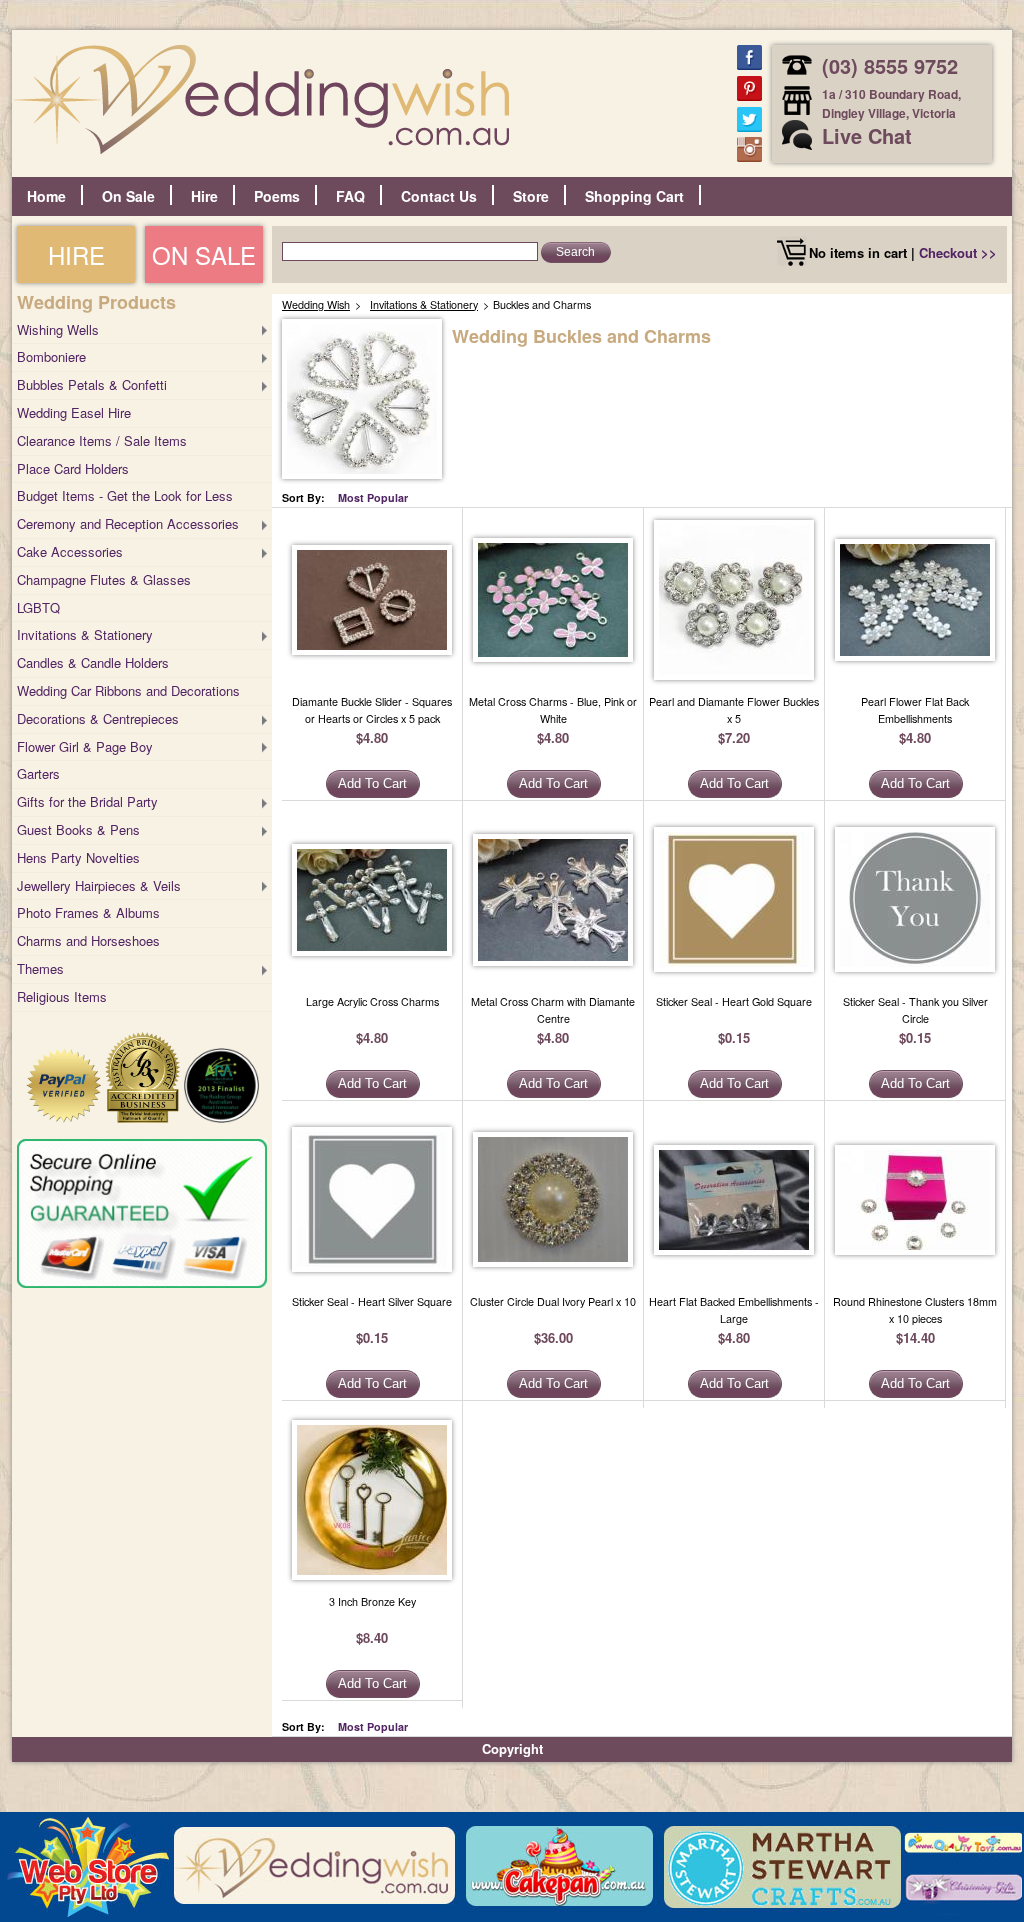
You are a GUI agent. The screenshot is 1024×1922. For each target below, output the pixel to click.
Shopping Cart (634, 196)
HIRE (76, 254)
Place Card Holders (73, 468)
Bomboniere (51, 356)
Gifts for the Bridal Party (87, 801)
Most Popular (373, 497)
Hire (204, 196)
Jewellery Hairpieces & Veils (99, 885)
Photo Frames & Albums (88, 912)
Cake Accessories (70, 551)
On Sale (128, 196)
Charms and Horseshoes (88, 940)
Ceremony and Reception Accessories (128, 523)
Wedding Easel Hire (74, 412)
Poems (277, 196)
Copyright (512, 1748)
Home (46, 196)
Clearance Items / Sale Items (102, 440)
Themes (40, 968)
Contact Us (439, 196)
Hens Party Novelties (78, 857)
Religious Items (62, 996)
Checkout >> (958, 252)
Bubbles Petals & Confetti (92, 384)
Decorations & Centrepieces (98, 718)
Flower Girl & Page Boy (85, 746)
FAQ (350, 196)
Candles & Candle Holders (93, 662)
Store (531, 196)
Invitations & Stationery (85, 634)
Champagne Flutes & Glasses (104, 579)
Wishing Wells (58, 329)
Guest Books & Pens (78, 829)
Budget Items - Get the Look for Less (125, 495)
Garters (38, 773)
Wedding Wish (316, 304)
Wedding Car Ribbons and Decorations (128, 690)
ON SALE (204, 254)
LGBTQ (38, 607)
